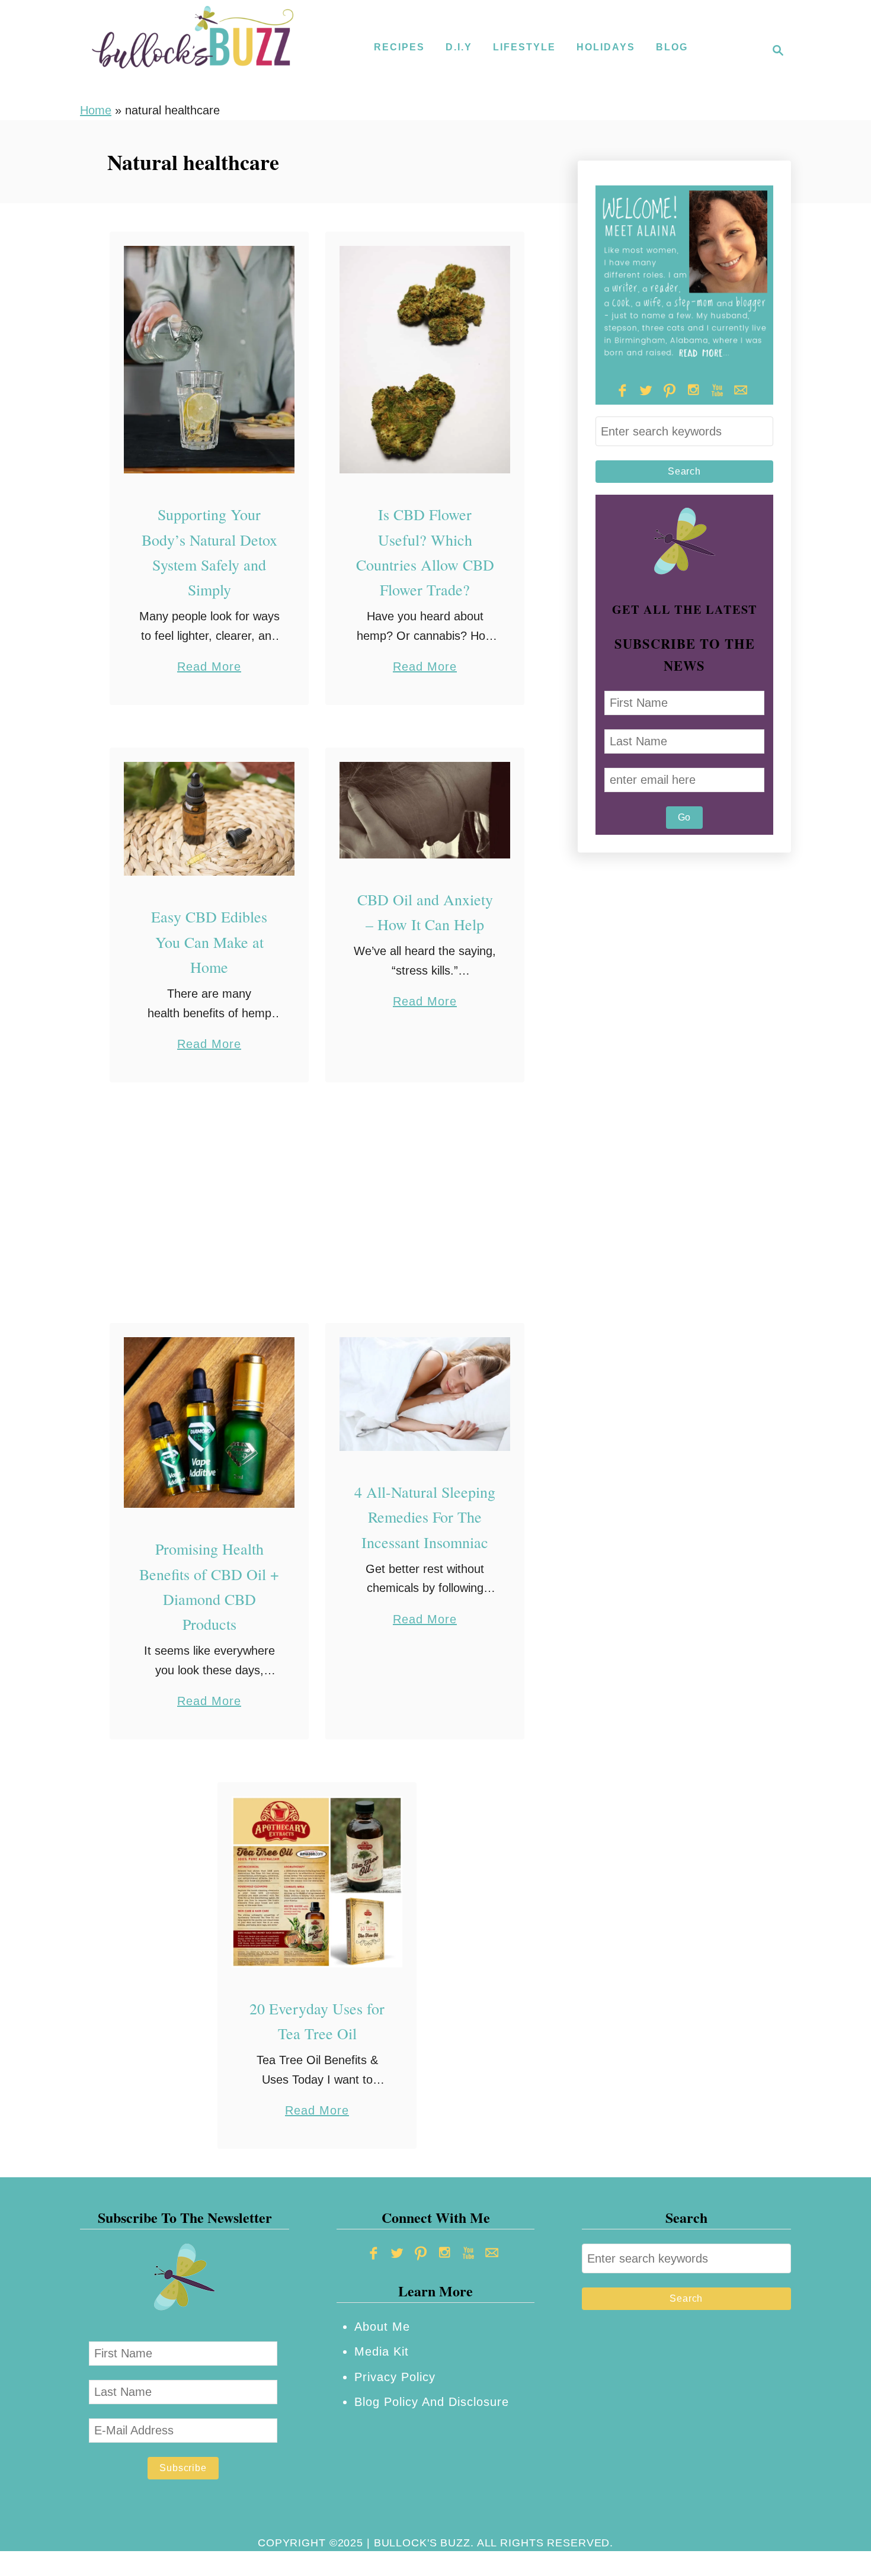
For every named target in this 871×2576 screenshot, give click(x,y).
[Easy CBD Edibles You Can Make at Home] (209, 819)
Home (96, 110)
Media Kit (382, 2351)
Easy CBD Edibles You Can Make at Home (209, 942)
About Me (382, 2327)
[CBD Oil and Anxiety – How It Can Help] (425, 810)
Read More (209, 668)
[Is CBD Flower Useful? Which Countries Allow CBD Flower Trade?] (425, 360)
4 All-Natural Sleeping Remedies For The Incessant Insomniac (425, 1517)
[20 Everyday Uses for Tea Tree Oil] (317, 1882)
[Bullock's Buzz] (193, 50)
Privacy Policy (395, 2377)
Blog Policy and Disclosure (432, 2402)
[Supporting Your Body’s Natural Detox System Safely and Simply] (209, 360)
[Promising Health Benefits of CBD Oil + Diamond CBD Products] (209, 1423)
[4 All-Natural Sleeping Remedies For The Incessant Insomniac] (425, 1394)
